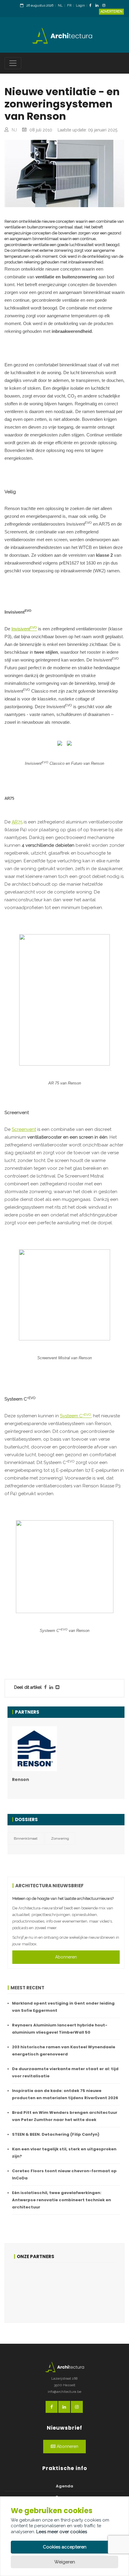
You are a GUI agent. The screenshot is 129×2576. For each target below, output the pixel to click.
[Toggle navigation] (13, 63)
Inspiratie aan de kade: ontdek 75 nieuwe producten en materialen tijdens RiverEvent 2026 (65, 2094)
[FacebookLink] (92, 6)
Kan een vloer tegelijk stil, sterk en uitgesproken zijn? (64, 2153)
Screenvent (24, 1129)
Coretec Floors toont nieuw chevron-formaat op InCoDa (64, 2174)
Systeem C (75, 1416)
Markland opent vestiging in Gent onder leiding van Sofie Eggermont (63, 2007)
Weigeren (65, 2562)
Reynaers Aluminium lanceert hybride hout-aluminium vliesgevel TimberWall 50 (60, 2029)
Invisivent (24, 628)
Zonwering (60, 1838)
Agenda (64, 2486)
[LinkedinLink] (98, 6)
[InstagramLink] (105, 6)
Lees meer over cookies (62, 2532)
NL (60, 6)
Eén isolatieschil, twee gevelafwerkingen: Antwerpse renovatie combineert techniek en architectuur (61, 2200)
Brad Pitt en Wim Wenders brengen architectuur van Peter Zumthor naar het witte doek (65, 2116)
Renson (21, 1779)
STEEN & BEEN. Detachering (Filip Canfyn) (56, 2134)
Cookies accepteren (65, 2547)
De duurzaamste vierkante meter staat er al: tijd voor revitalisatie (65, 2072)
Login (80, 6)
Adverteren (111, 12)
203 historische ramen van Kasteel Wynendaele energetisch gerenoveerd (64, 2051)
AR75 (17, 822)
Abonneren (66, 1957)
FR (69, 6)
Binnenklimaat (26, 1838)
